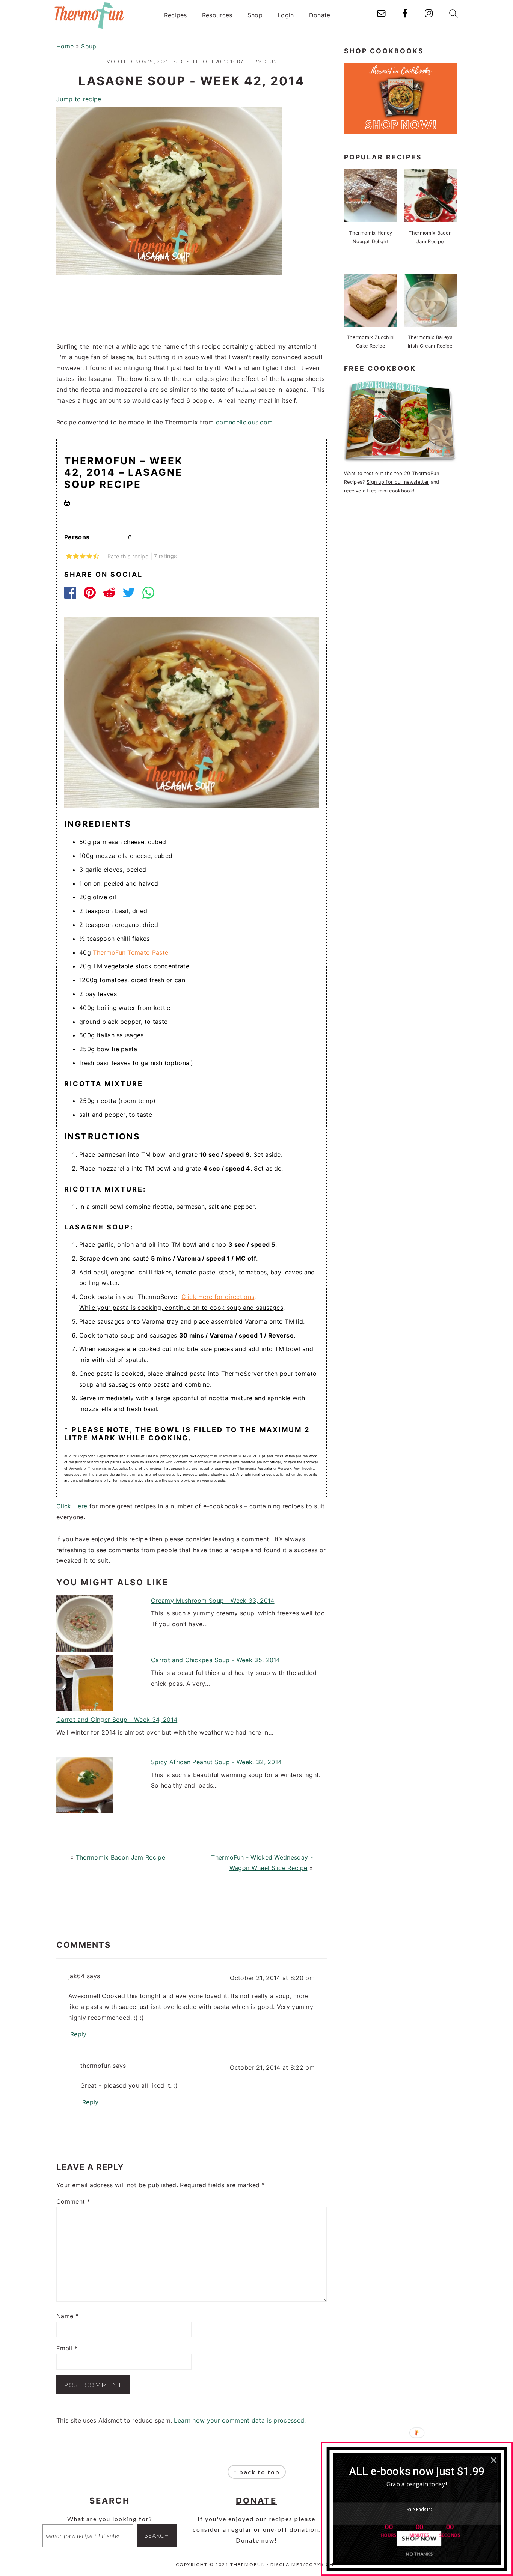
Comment (73, 2201)
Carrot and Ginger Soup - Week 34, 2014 (117, 1720)
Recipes (176, 15)
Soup (89, 46)
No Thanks (419, 2554)
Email (67, 2348)
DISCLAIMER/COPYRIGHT (304, 2565)
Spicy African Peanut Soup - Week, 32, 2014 (216, 1762)
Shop (255, 15)
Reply (78, 2034)
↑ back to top (257, 2472)
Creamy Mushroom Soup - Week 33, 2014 (213, 1601)
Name (67, 2316)
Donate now (255, 2540)
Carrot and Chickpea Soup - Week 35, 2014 (216, 1660)
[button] (417, 2471)
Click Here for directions (218, 1297)
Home (65, 46)
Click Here (72, 1506)
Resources (217, 15)
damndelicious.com (244, 422)
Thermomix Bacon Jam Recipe (121, 1857)
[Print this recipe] (67, 503)
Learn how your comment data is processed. (240, 2420)
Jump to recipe (79, 99)
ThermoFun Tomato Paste (131, 952)
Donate (320, 15)
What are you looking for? (110, 2519)
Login (286, 15)
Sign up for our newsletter (398, 482)
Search (157, 2535)
